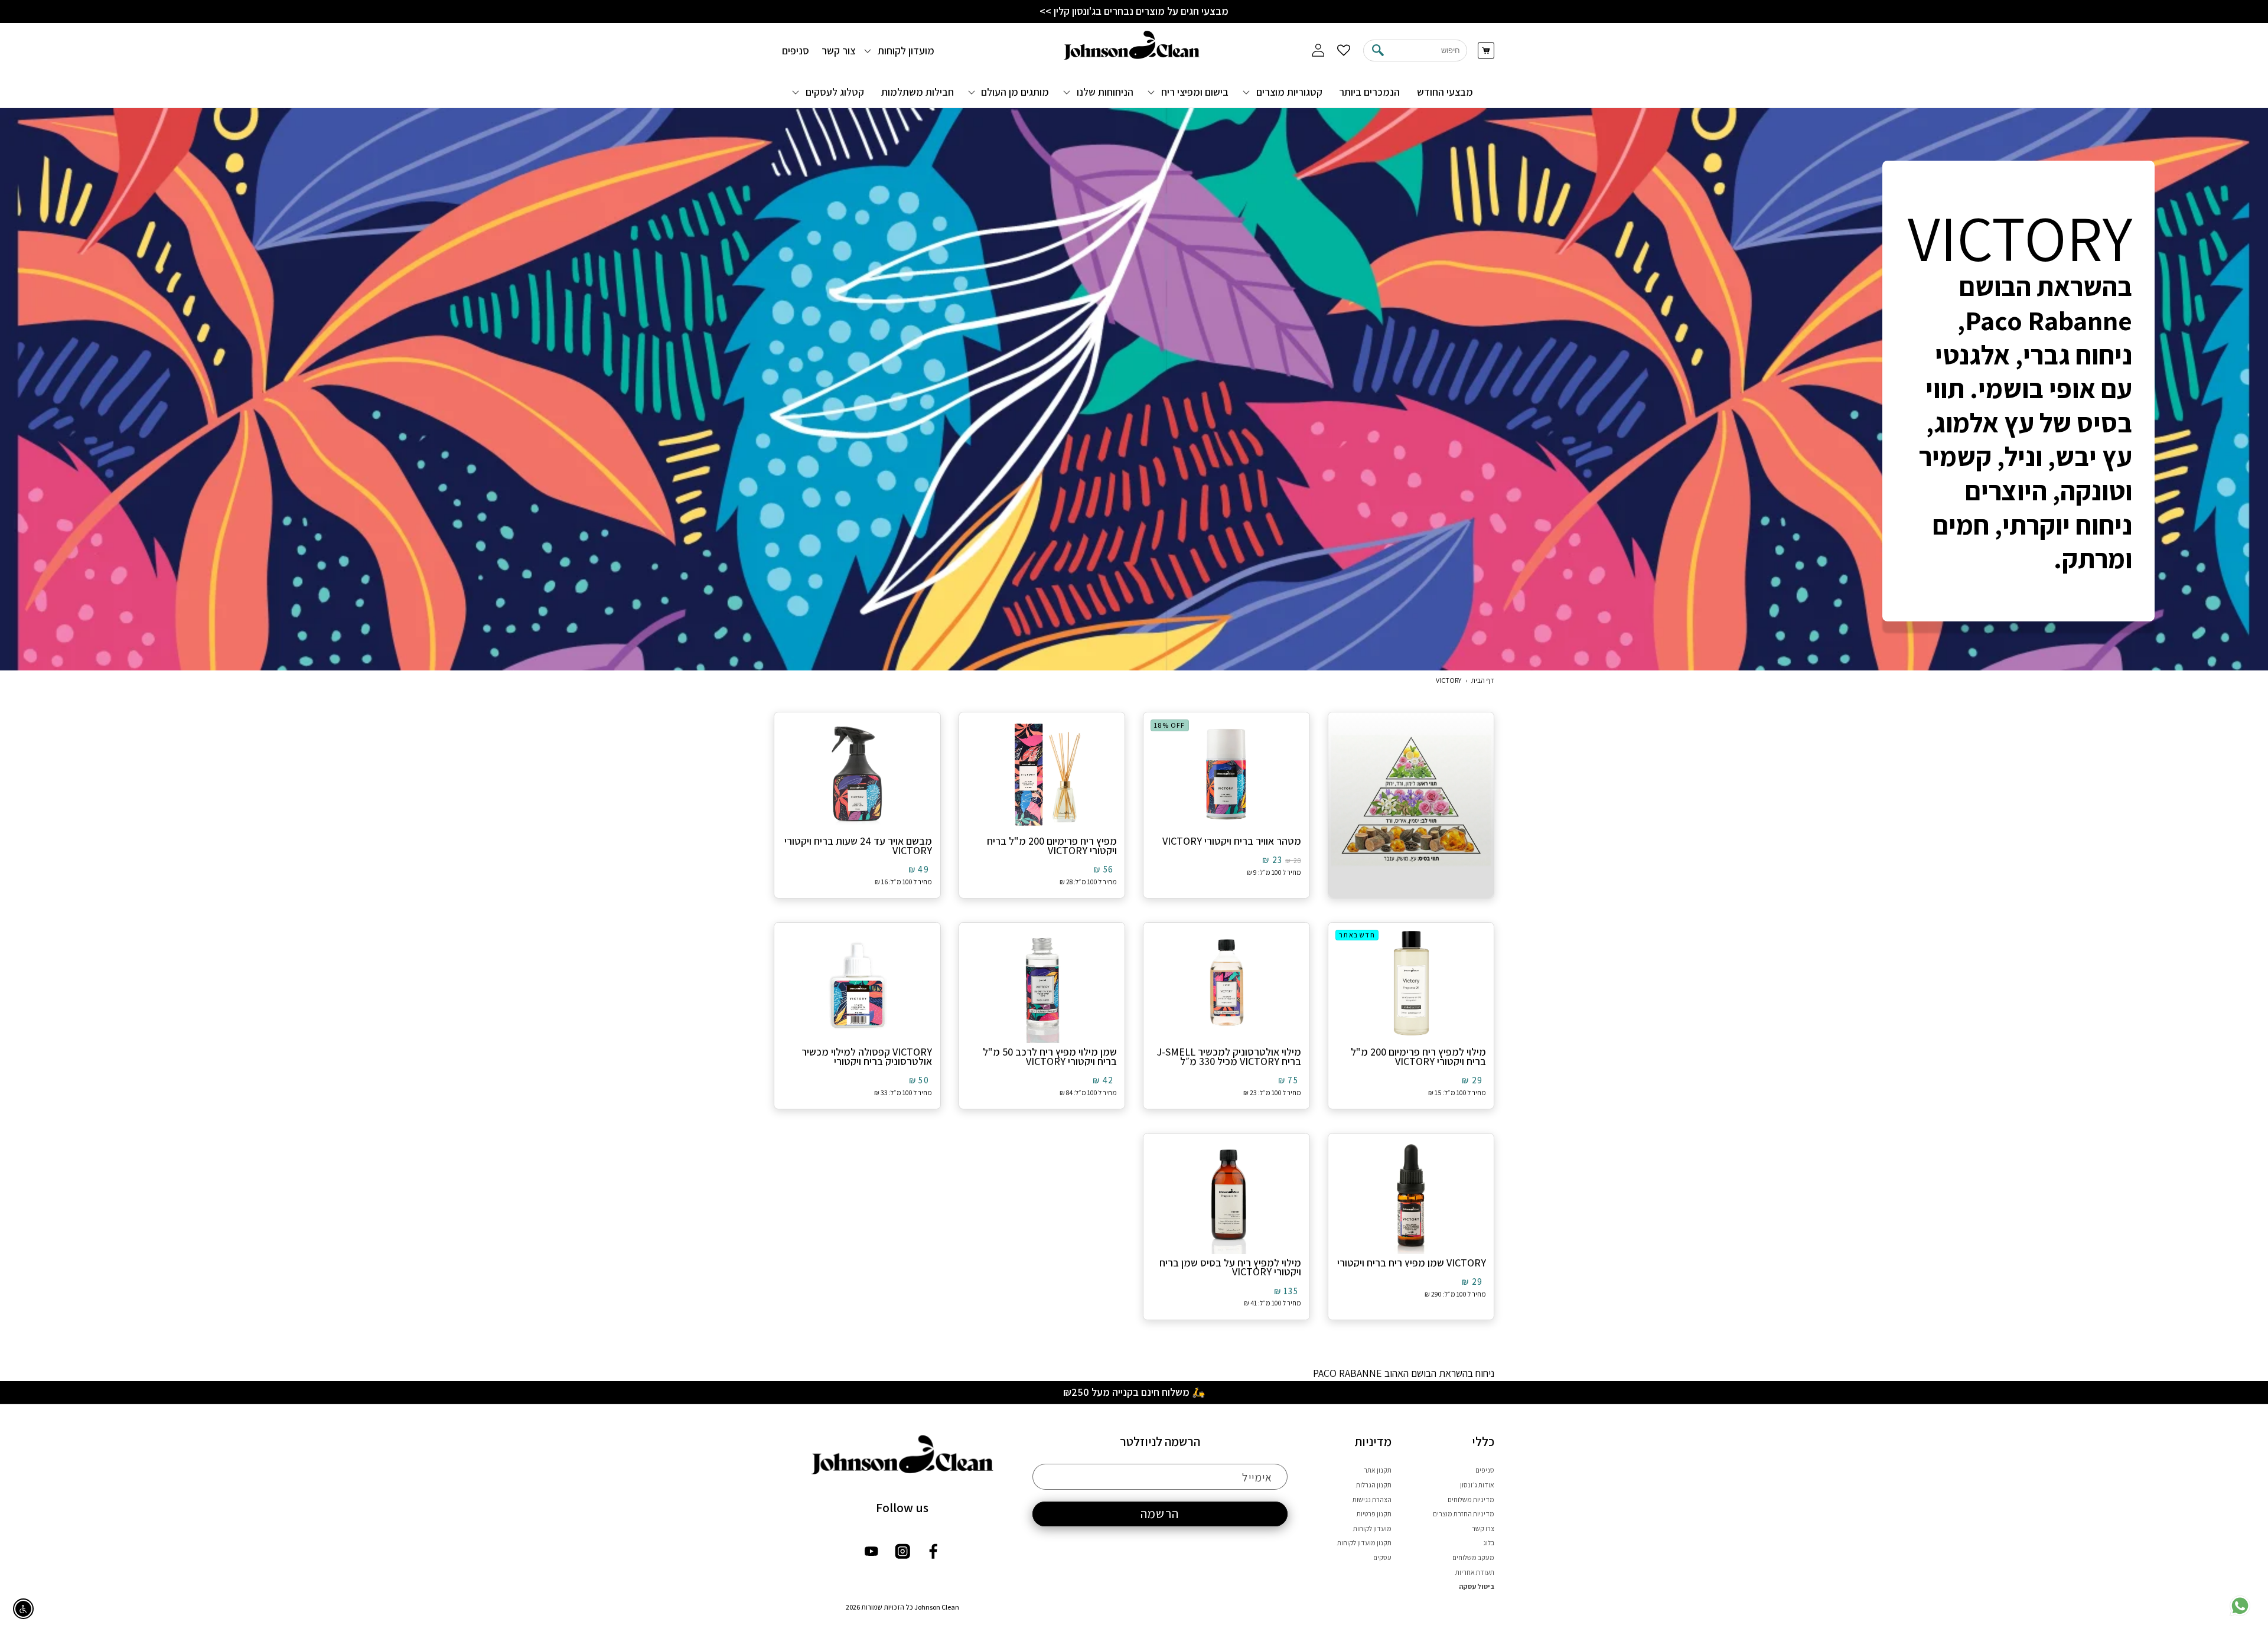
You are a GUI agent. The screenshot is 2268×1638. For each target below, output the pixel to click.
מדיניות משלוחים (1471, 1499)
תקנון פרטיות (1374, 1514)
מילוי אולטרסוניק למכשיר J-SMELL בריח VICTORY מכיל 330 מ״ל (1229, 1057)
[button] (1284, 92)
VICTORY (1449, 680)
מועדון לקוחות (1372, 1528)
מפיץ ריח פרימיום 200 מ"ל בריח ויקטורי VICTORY (1052, 846)
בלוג (1489, 1543)
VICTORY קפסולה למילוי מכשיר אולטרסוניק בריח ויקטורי (867, 1057)
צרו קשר (1483, 1528)
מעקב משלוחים (1473, 1557)
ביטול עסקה (1477, 1586)
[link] (2240, 1613)
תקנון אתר (1378, 1470)
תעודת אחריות (1475, 1572)
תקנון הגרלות (1374, 1485)
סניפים (1485, 1470)
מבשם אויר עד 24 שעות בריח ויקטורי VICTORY (858, 846)
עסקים (1382, 1557)
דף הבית (1483, 680)
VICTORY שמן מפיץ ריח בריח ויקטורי (1412, 1263)
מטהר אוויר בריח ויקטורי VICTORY (1232, 841)
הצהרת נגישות (1372, 1499)
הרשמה (1160, 1513)
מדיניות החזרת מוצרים (1464, 1514)
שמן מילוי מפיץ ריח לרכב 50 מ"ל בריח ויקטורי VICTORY (1050, 1057)
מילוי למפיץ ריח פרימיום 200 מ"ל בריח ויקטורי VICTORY (1418, 1057)
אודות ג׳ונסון (1477, 1485)
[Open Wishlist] (1344, 51)
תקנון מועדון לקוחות (1364, 1543)
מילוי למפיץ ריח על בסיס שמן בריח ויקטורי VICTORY (1230, 1268)
